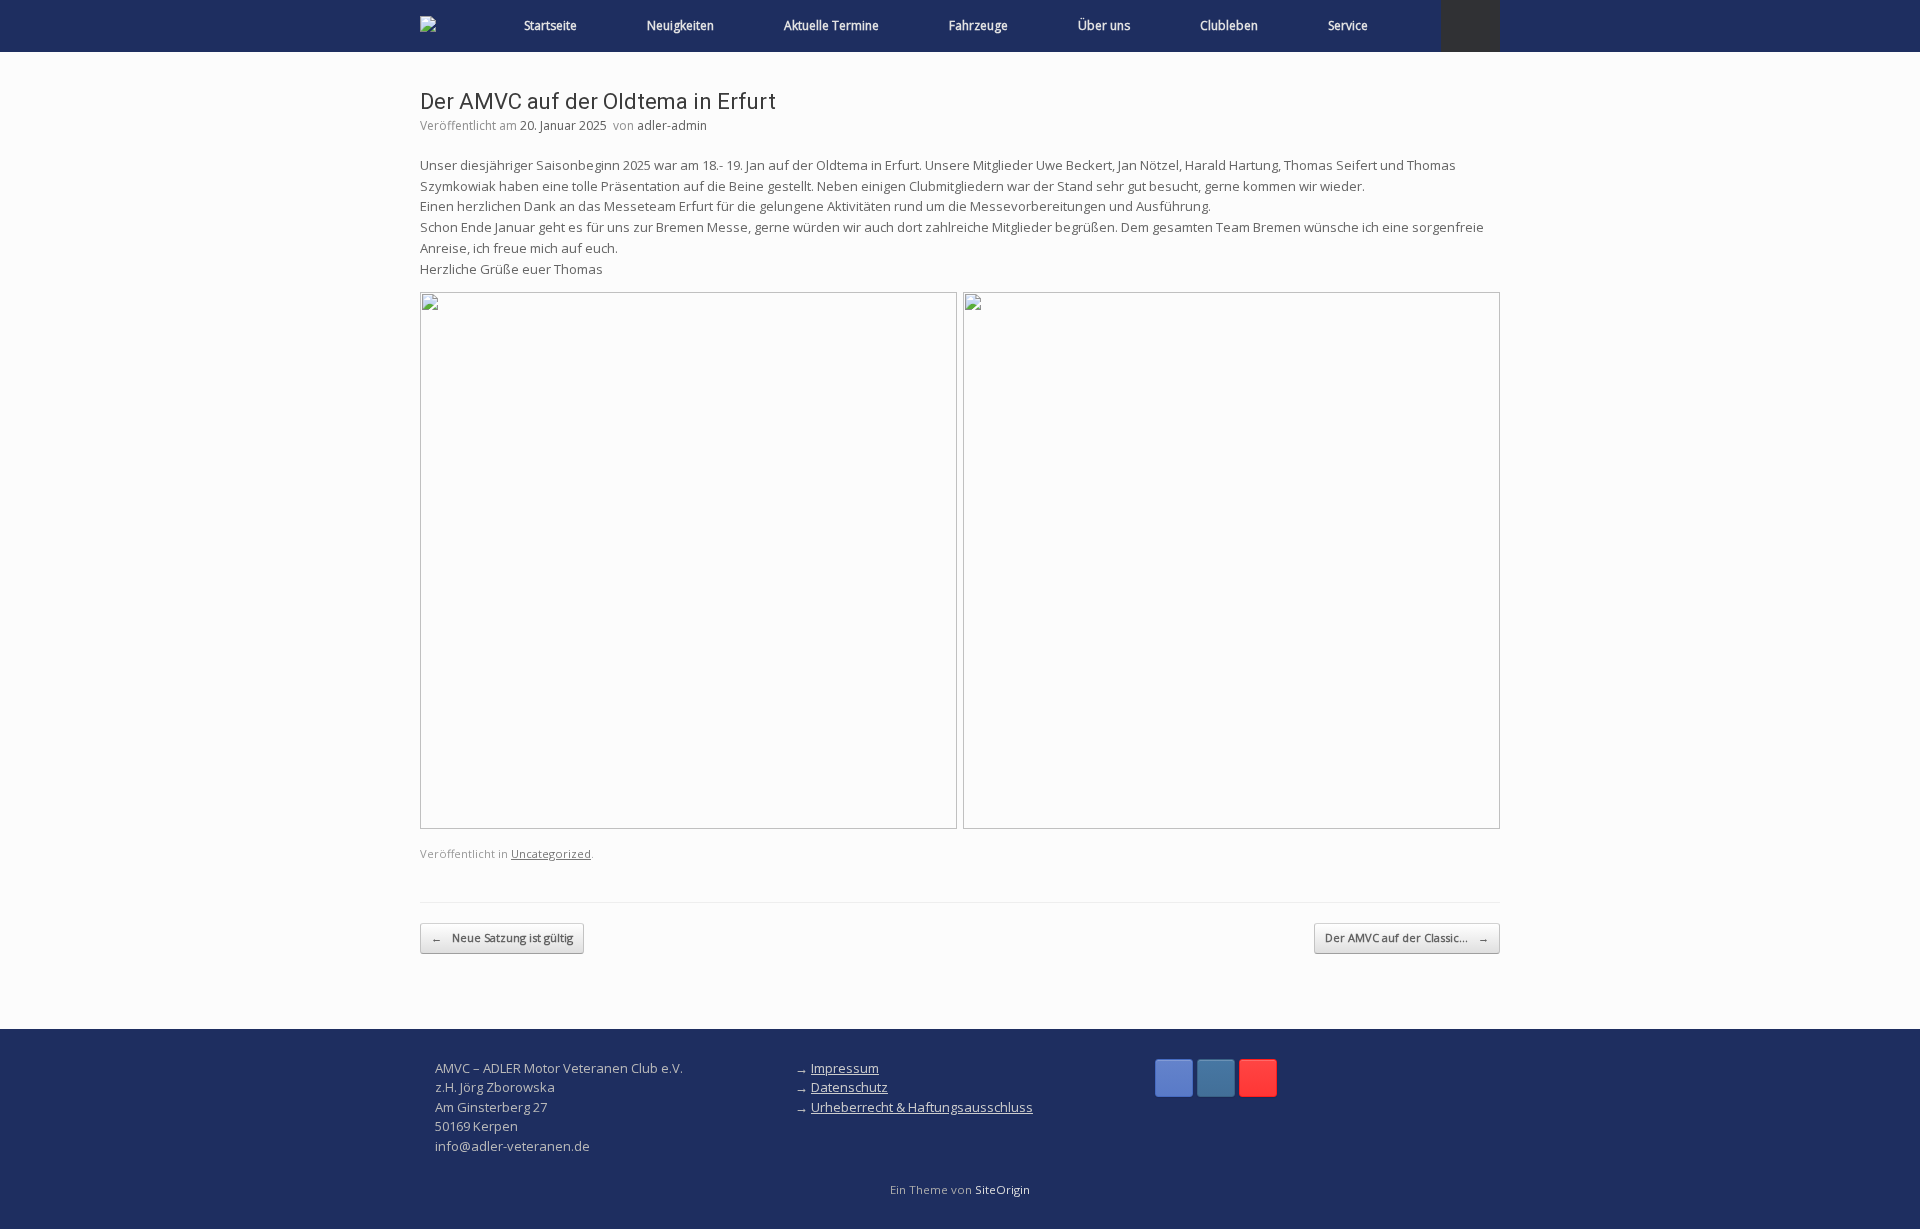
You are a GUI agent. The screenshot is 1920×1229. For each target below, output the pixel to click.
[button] (1470, 26)
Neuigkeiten (680, 25)
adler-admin (672, 125)
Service (1348, 25)
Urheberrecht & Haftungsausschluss (922, 1107)
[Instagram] (1216, 1078)
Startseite (550, 25)
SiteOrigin (1002, 1189)
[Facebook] (1174, 1078)
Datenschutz (849, 1087)
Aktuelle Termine (831, 25)
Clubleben (1229, 25)
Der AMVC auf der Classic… (1407, 937)
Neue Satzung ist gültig (502, 937)
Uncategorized (551, 853)
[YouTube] (1258, 1078)
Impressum (845, 1068)
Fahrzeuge (978, 25)
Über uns (1104, 25)
